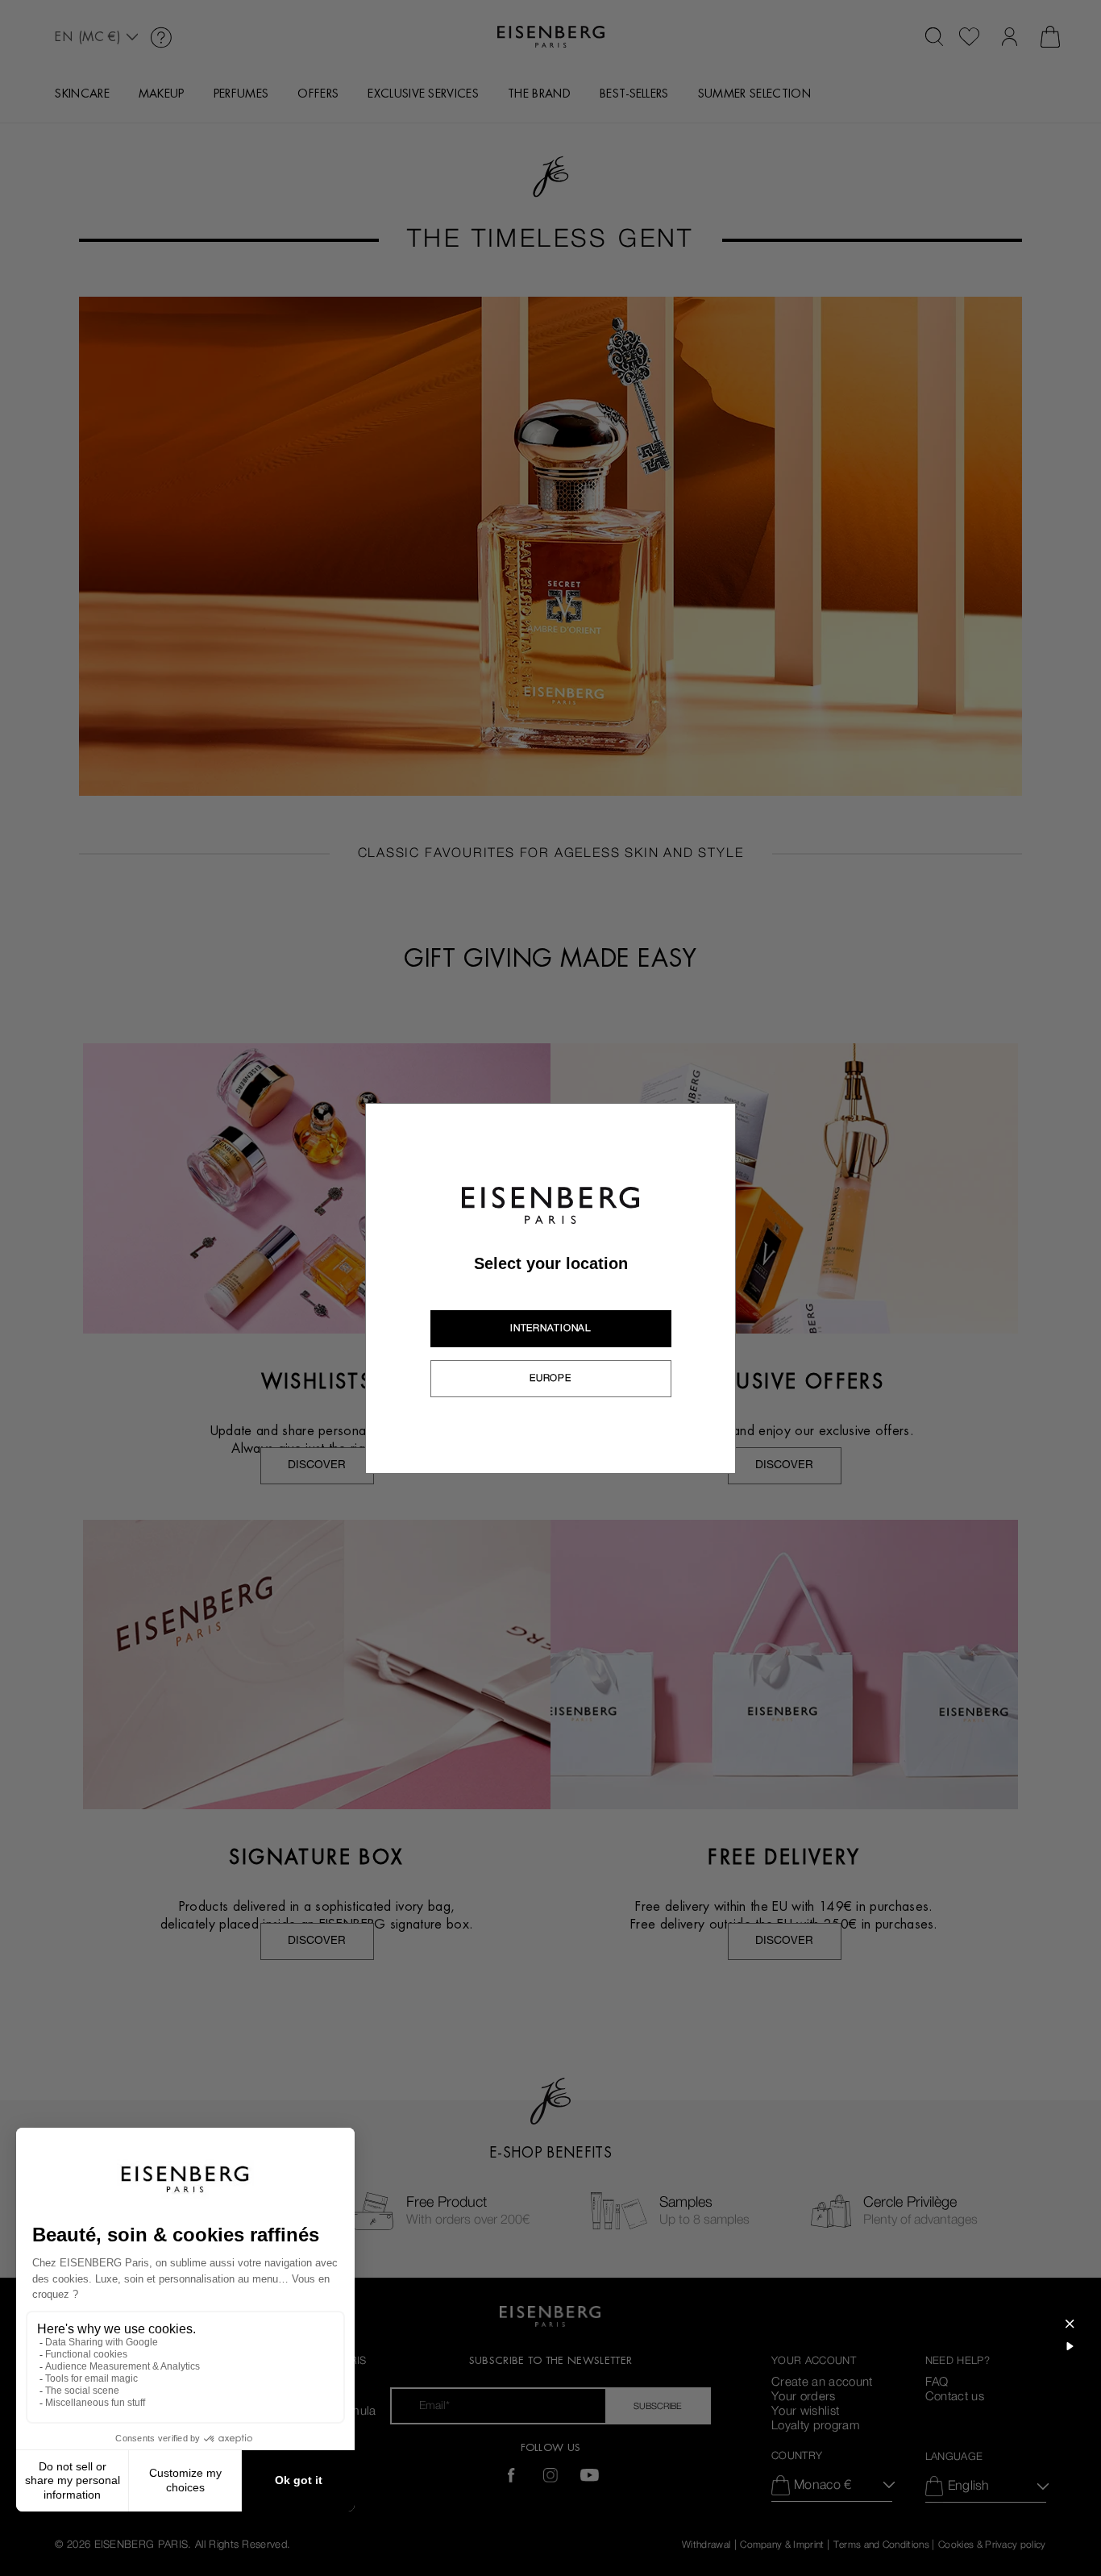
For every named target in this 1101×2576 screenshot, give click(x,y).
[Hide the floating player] (1070, 2324)
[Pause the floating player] (1070, 2346)
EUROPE (550, 1378)
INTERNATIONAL (550, 1328)
